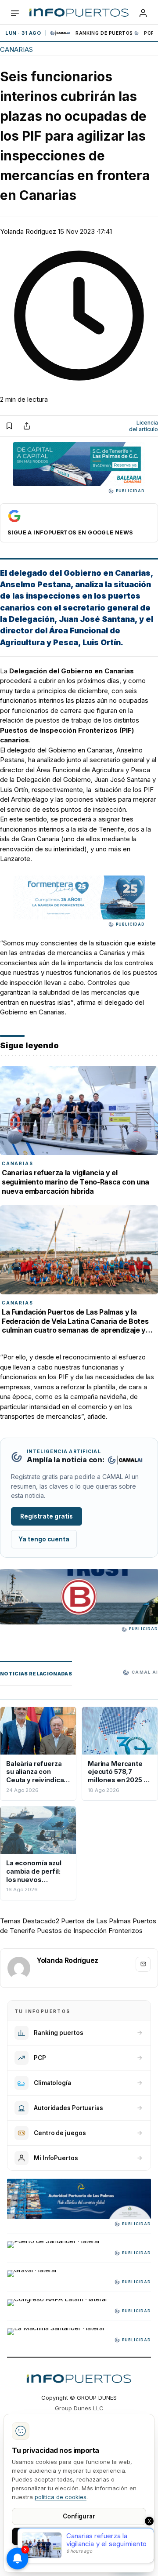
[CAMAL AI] (61, 33)
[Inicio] (79, 13)
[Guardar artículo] (9, 426)
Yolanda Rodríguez (28, 231)
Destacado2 (41, 1921)
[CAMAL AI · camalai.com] (125, 1460)
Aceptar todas (79, 2536)
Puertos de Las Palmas (96, 1921)
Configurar (79, 2516)
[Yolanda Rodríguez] (19, 1968)
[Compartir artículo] (27, 426)
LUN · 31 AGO (23, 33)
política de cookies (61, 2497)
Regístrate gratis (47, 1516)
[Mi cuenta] (143, 13)
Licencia (144, 426)
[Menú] (15, 13)
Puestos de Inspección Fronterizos (90, 1931)
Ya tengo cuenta (44, 1539)
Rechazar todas (79, 2556)
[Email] (143, 1964)
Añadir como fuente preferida (79, 523)
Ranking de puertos (104, 33)
